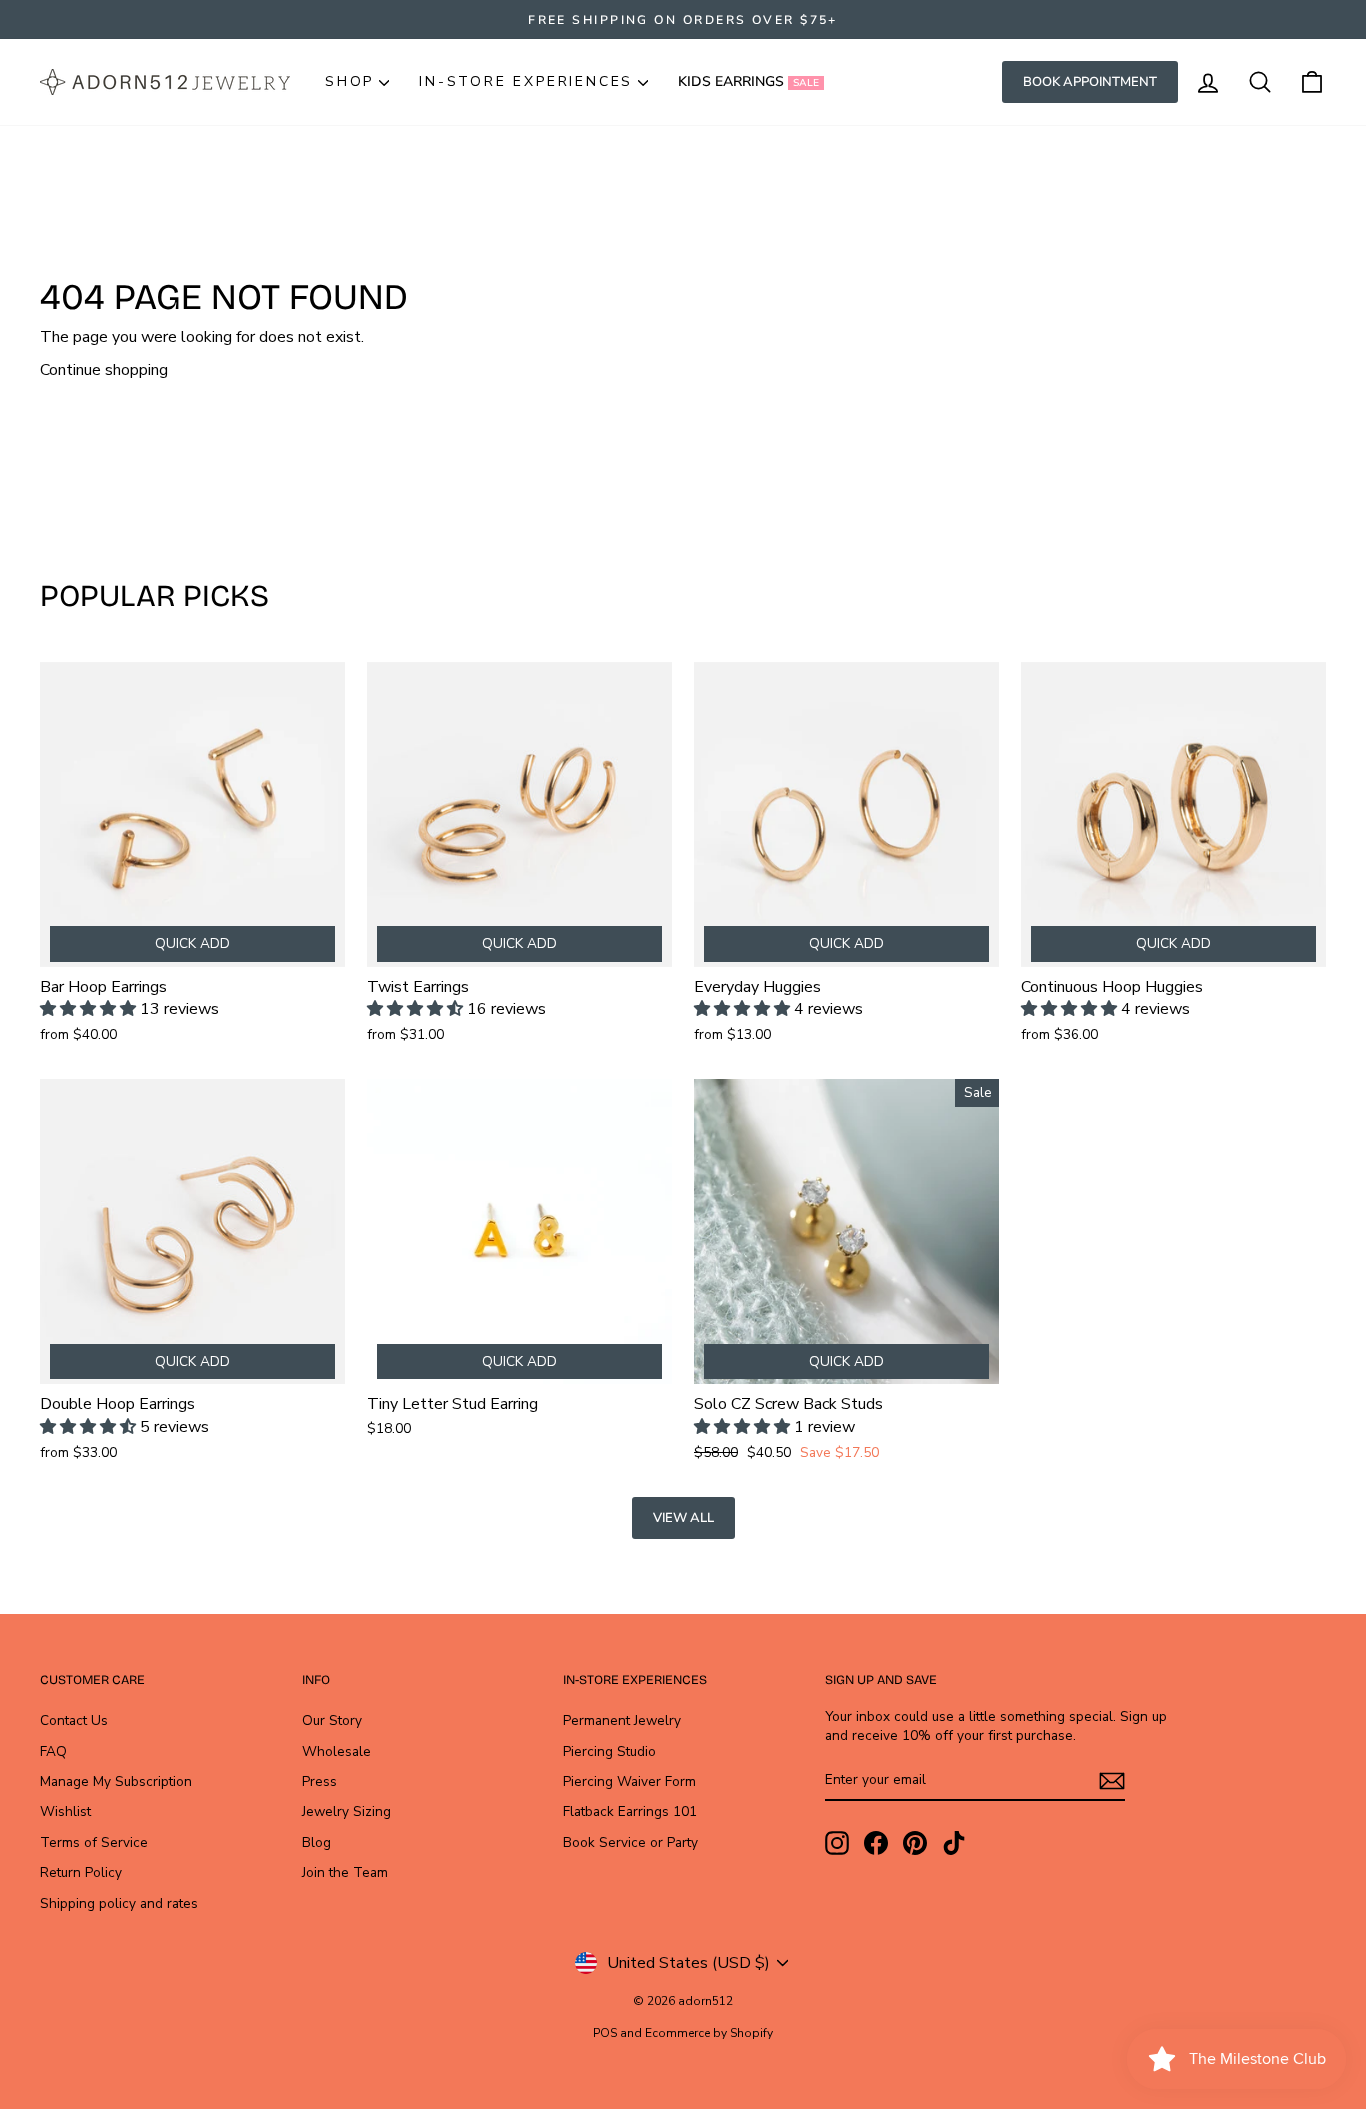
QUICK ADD (192, 943)
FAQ (53, 1751)
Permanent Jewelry (622, 1720)
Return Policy (81, 1872)
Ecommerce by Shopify (709, 2033)
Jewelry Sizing (346, 1811)
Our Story (332, 1720)
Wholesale (336, 1751)
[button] (90, 1009)
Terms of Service (94, 1842)
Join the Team (345, 1872)
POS (605, 2033)
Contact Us (74, 1720)
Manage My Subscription (116, 1781)
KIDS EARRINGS (748, 81)
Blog (316, 1842)
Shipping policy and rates (119, 1903)
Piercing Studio (609, 1751)
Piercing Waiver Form (629, 1781)
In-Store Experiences (526, 81)
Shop (349, 81)
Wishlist (65, 1811)
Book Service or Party (630, 1842)
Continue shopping (104, 370)
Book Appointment (1090, 82)
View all (683, 1518)
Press (319, 1781)
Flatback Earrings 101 (630, 1811)
